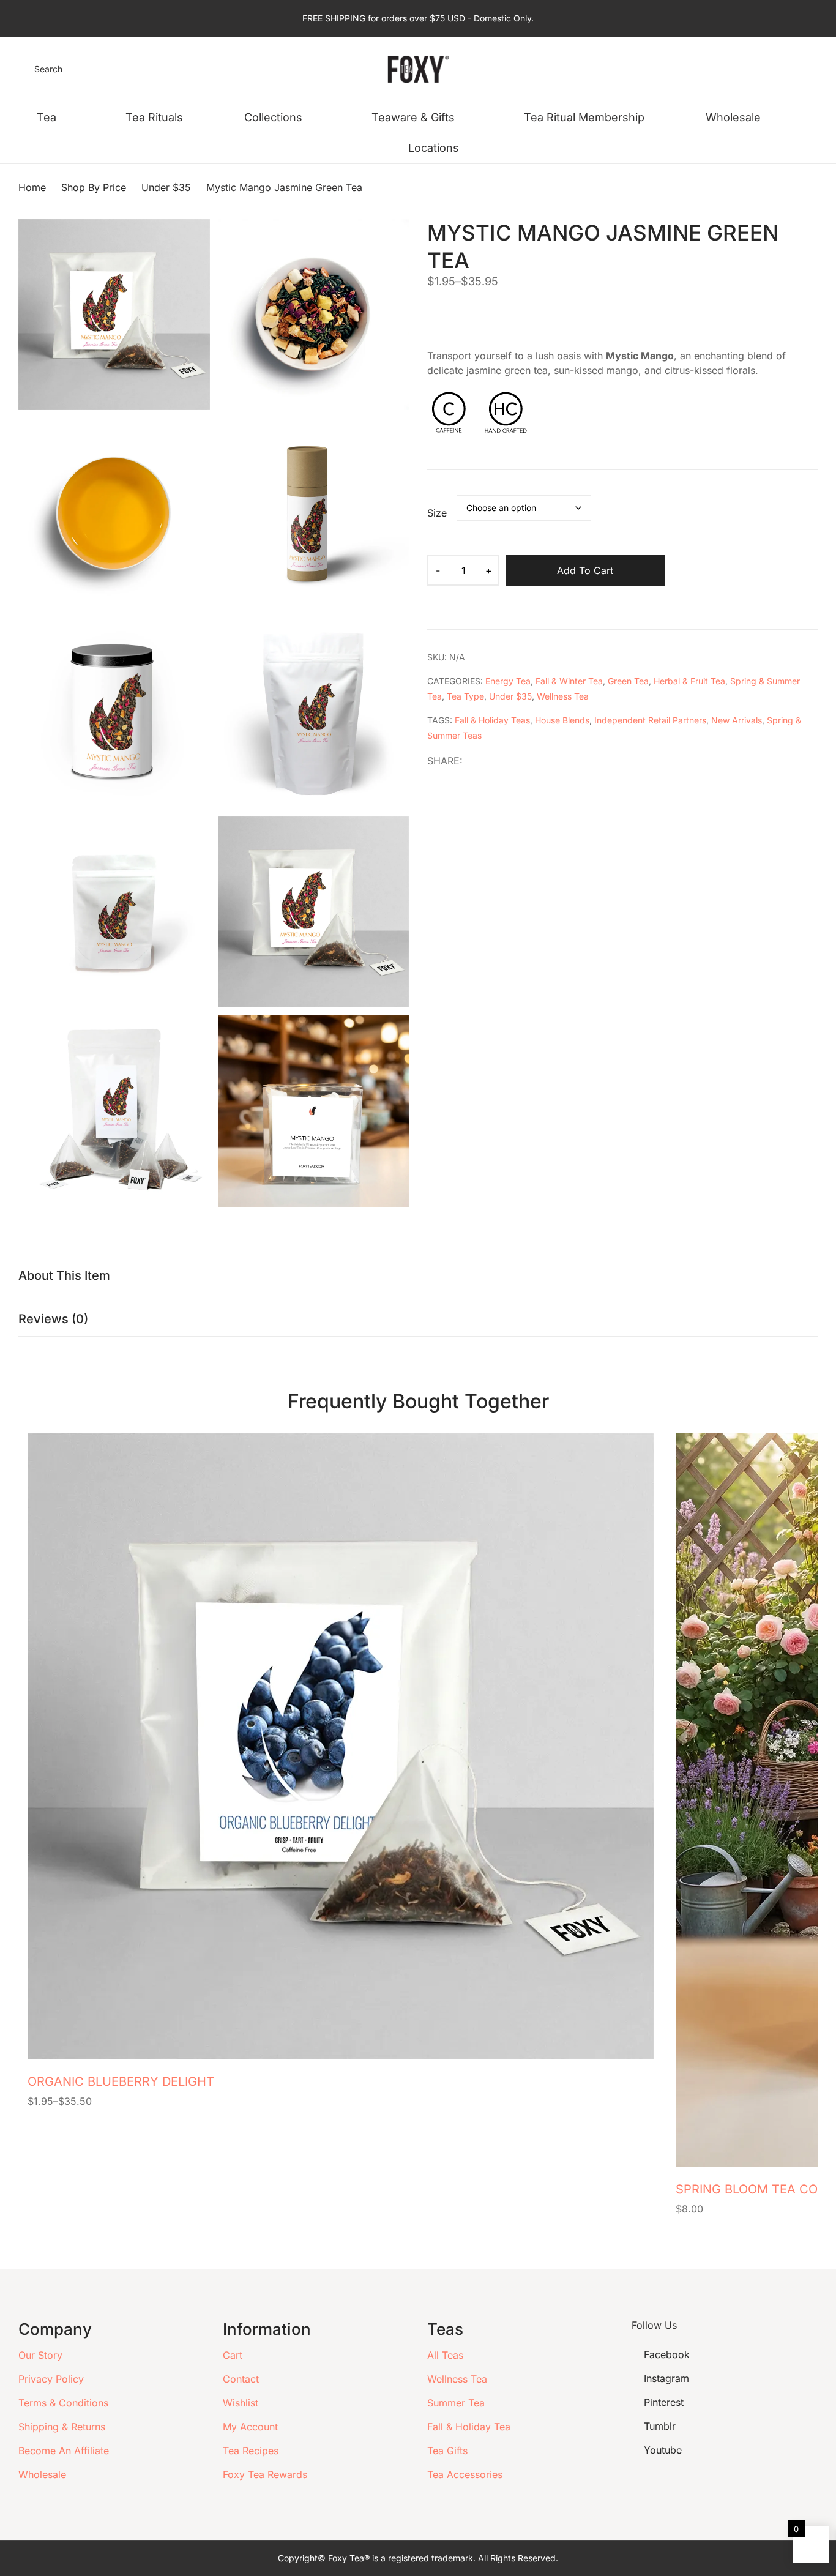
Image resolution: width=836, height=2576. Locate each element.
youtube (663, 2450)
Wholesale (42, 2474)
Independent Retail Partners (650, 720)
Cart (233, 2355)
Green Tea (628, 681)
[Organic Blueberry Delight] (341, 1746)
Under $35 (510, 696)
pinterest (664, 2402)
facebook (667, 2354)
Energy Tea (508, 681)
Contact (241, 2379)
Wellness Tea (563, 696)
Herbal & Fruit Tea (689, 681)
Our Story (40, 2355)
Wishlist (241, 2403)
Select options (643, 2089)
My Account (250, 2427)
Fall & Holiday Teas (492, 720)
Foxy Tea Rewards (265, 2474)
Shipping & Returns (62, 2427)
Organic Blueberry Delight (121, 2081)
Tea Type (465, 696)
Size (437, 513)
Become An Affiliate (64, 2451)
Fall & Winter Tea (569, 681)
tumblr (660, 2426)
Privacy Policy (51, 2379)
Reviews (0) (53, 1319)
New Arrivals (737, 720)
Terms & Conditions (63, 2403)
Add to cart (585, 570)
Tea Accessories (465, 2474)
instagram (666, 2378)
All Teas (445, 2355)
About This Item (64, 1275)
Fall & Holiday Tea (469, 2427)
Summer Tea (456, 2403)
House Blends (562, 720)
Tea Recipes (251, 2451)
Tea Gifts (447, 2451)
